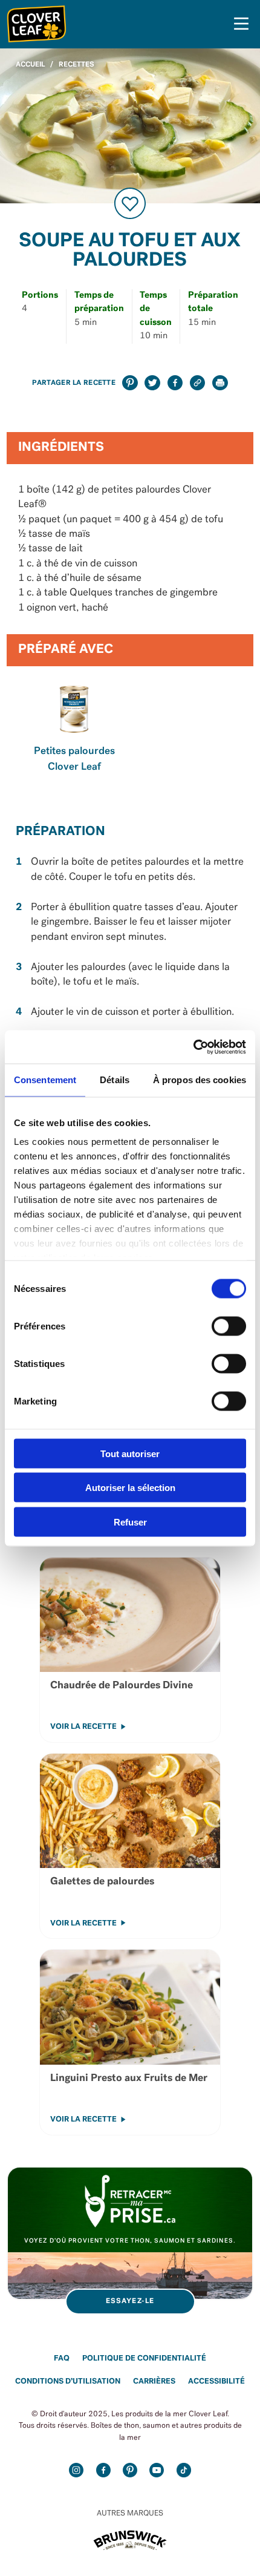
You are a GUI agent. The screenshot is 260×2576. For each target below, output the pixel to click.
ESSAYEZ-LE (130, 2301)
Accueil (30, 65)
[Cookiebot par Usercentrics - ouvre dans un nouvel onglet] (193, 1047)
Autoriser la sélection (130, 1488)
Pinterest (130, 2470)
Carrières (154, 2381)
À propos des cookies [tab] (200, 1080)
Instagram (76, 2470)
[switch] (229, 1326)
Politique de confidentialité (144, 2358)
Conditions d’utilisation (68, 2381)
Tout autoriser (130, 1453)
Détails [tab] (115, 1080)
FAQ (62, 2358)
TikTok (184, 2470)
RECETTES (76, 65)
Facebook (103, 2470)
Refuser (130, 1522)
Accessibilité (216, 2381)
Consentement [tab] (45, 1080)
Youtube (157, 2470)
